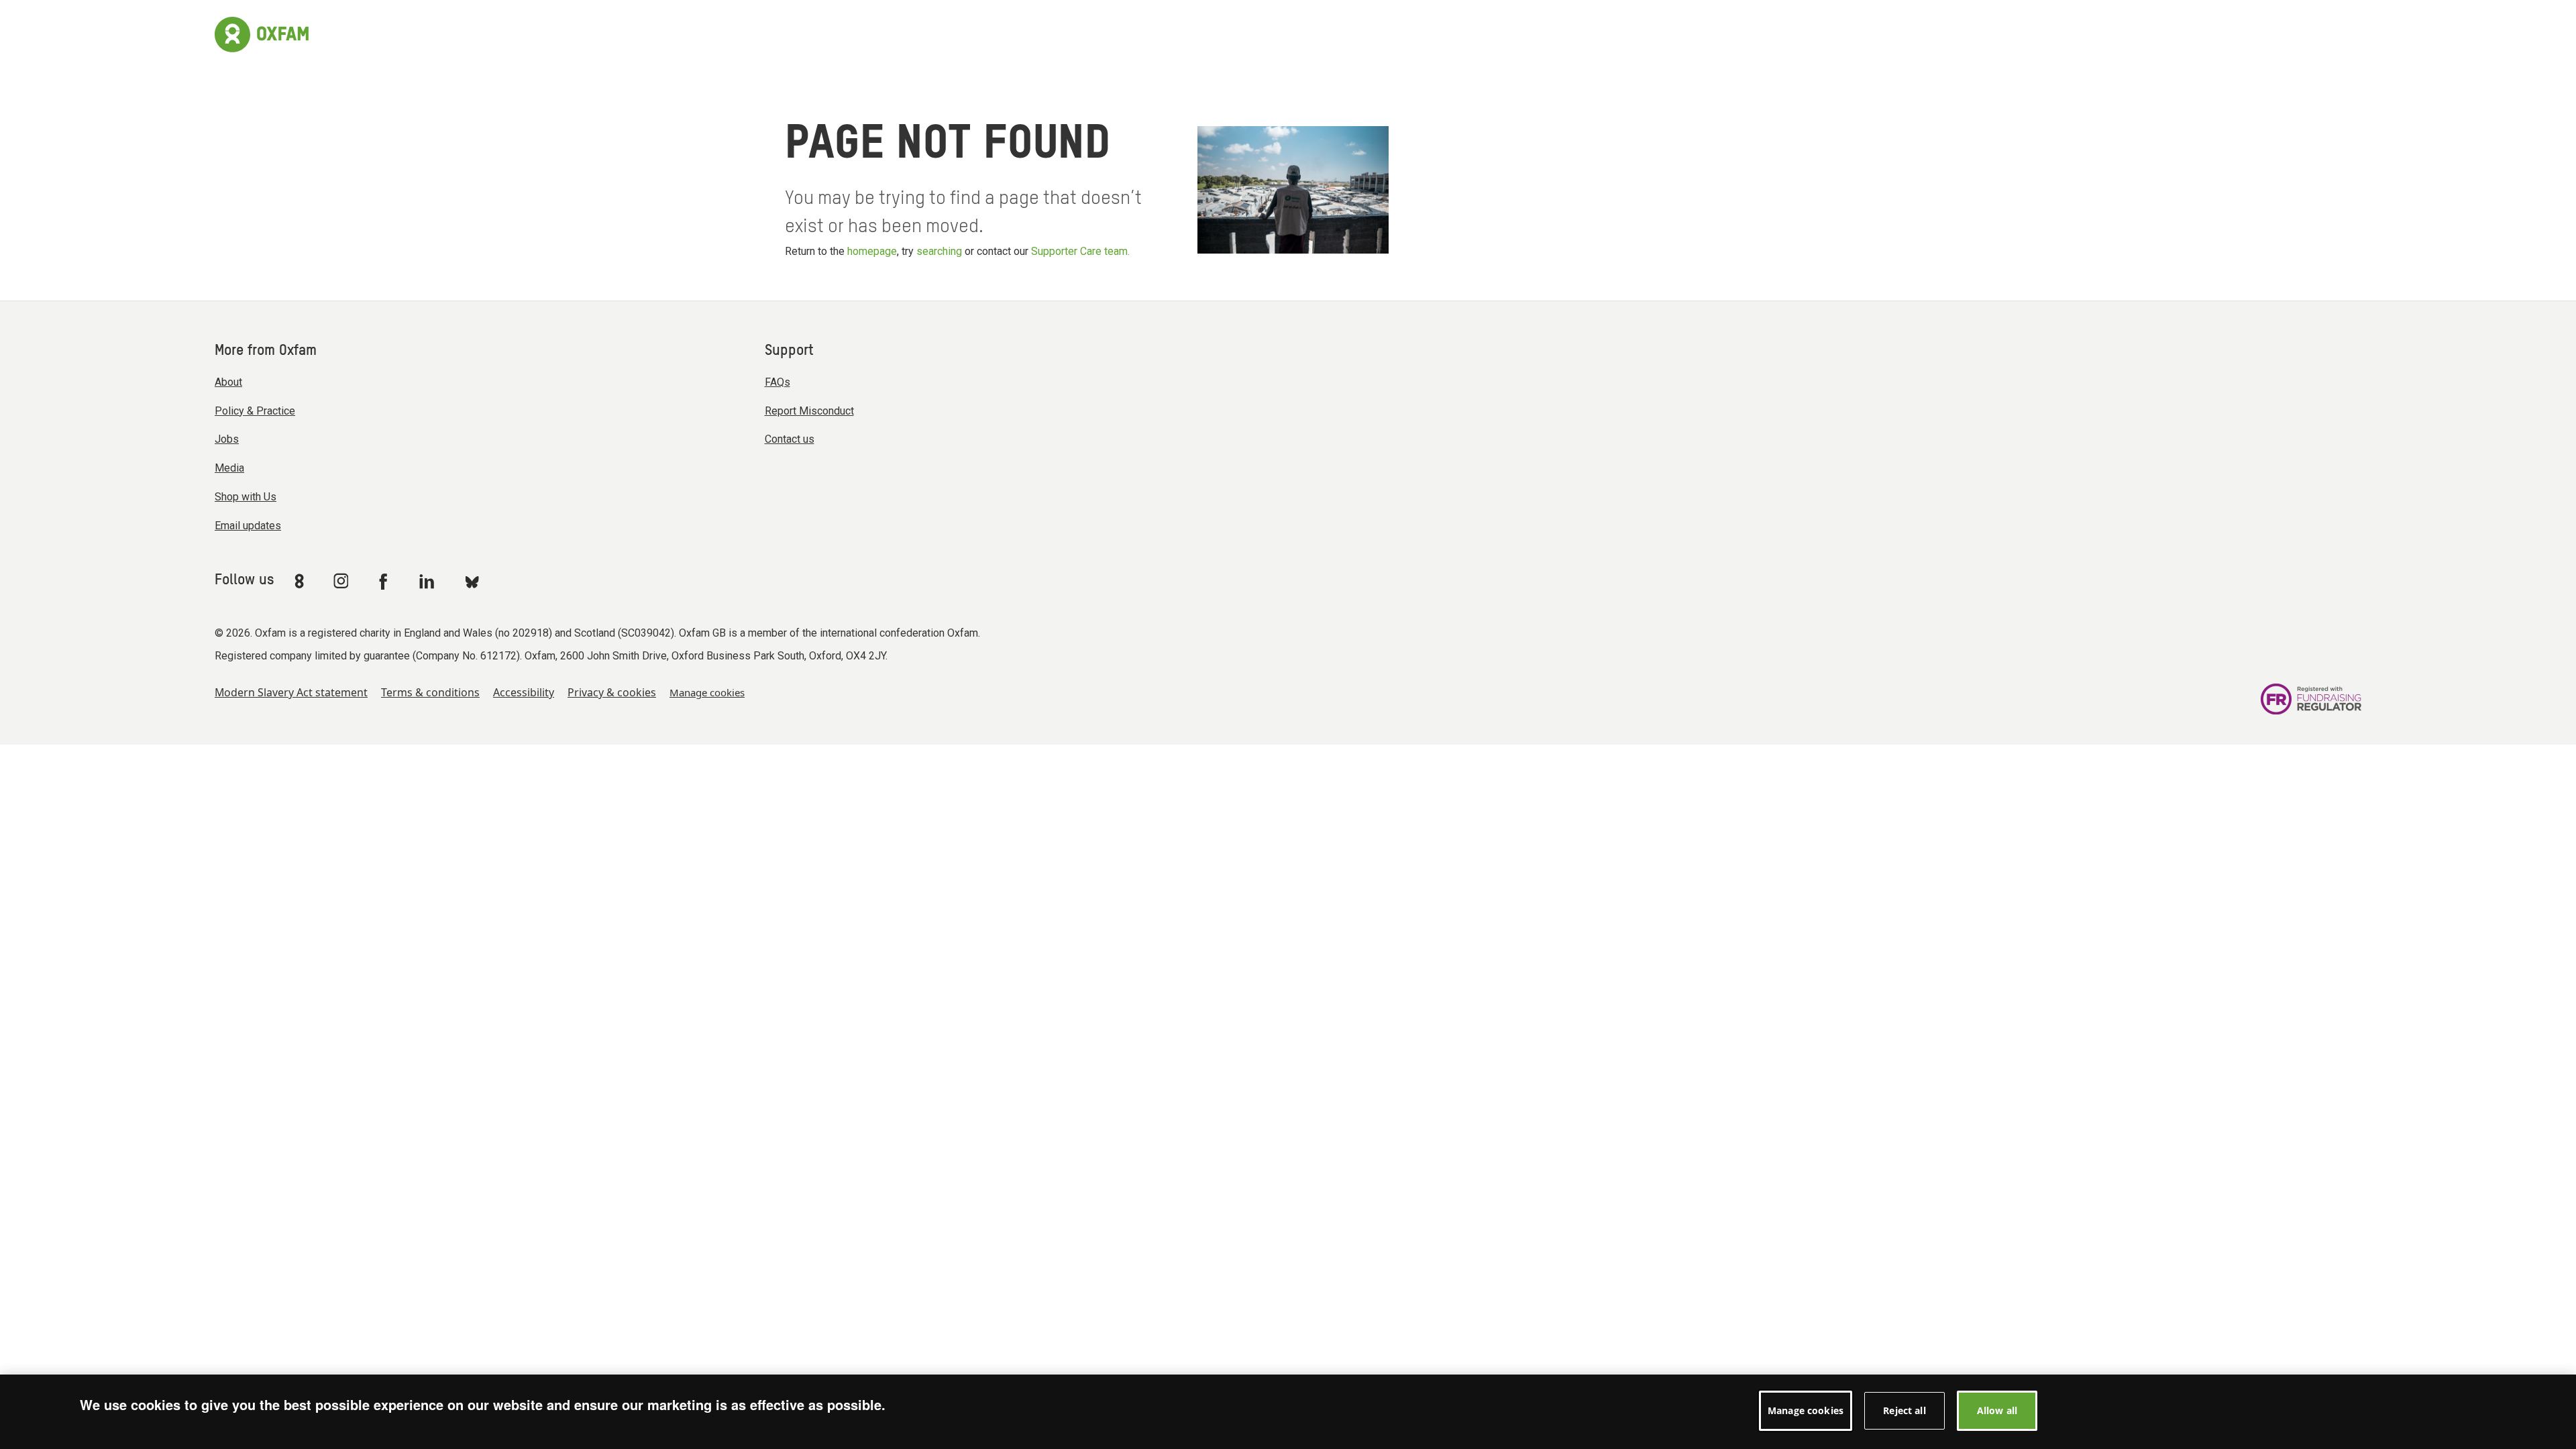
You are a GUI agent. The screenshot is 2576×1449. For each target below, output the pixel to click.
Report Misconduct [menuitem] (809, 411)
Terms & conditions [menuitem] (430, 692)
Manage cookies (707, 692)
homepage (872, 251)
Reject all (1904, 1410)
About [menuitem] (228, 382)
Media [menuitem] (229, 468)
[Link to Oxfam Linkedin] (429, 581)
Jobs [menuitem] (227, 439)
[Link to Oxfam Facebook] (385, 581)
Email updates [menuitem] (248, 526)
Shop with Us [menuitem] (246, 497)
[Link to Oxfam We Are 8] (302, 581)
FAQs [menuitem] (777, 382)
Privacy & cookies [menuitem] (612, 692)
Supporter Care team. (1080, 251)
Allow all (1997, 1410)
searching (939, 251)
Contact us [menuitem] (790, 439)
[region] (1288, 1412)
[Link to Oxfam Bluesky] (472, 581)
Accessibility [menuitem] (524, 692)
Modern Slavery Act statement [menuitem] (291, 692)
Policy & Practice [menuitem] (255, 411)
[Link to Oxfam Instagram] (341, 581)
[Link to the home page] (262, 33)
